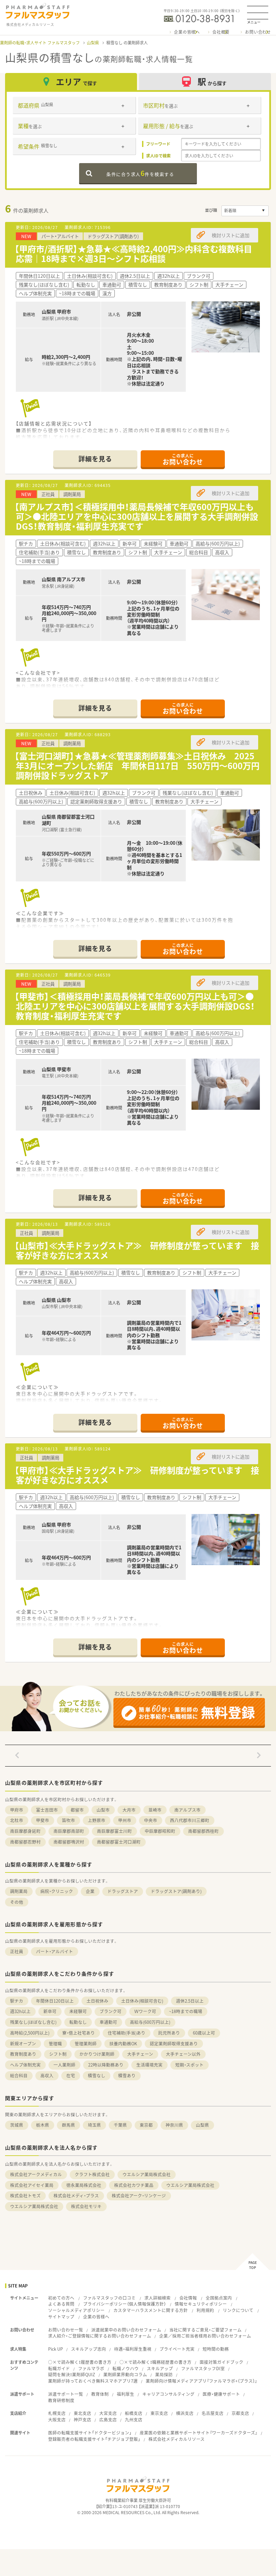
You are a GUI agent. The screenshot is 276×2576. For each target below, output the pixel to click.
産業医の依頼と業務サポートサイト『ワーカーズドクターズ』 (199, 2433)
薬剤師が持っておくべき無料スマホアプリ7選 (93, 2381)
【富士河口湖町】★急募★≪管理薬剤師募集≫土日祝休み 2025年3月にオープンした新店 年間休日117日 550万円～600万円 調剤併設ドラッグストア (141, 766)
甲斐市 (43, 1820)
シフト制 (58, 2054)
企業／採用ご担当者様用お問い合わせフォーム (205, 2336)
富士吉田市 (47, 1810)
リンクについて (238, 2310)
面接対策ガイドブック (221, 2362)
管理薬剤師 (86, 2043)
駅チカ (17, 2001)
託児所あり (169, 2033)
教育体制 (100, 2394)
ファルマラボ (91, 2368)
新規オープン (23, 2043)
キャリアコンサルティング (168, 2394)
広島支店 (108, 2419)
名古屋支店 (213, 2413)
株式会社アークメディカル (36, 2174)
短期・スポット (189, 2065)
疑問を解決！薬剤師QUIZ (72, 2374)
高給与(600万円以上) (150, 2022)
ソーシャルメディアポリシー (76, 2310)
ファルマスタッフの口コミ (109, 2298)
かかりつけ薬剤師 (97, 2054)
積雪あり (127, 2075)
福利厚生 (126, 2394)
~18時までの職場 (186, 2011)
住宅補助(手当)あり (127, 2033)
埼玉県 (94, 2125)
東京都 (146, 2125)
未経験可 (78, 2011)
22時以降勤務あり (106, 2065)
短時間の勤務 (216, 2349)
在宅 (71, 2075)
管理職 (55, 2043)
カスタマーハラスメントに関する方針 (151, 2310)
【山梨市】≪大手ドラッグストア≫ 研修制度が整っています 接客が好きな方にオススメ (137, 1250)
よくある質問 (61, 2304)
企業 (90, 1891)
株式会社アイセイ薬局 (32, 2185)
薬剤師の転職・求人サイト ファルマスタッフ (40, 43)
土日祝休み (97, 2001)
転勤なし (78, 2022)
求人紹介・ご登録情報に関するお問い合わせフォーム (100, 2336)
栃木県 (43, 2125)
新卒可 (50, 2011)
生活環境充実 (149, 2065)
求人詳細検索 (158, 2298)
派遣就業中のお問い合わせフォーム (126, 2330)
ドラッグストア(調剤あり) (176, 1891)
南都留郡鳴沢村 (69, 1842)
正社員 (17, 1951)
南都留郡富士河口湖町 (119, 1842)
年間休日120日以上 (55, 2001)
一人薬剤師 (64, 2065)
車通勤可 (108, 2022)
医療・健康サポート (221, 2394)
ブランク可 (111, 2011)
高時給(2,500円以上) (30, 2033)
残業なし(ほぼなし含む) (33, 2022)
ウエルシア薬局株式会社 (147, 2174)
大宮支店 (108, 2413)
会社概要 (221, 32)
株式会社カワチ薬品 (134, 2185)
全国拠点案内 (219, 2298)
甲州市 (125, 1820)
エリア (76, 82)
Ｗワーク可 (145, 2011)
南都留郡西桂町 (203, 1831)
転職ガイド (59, 2368)
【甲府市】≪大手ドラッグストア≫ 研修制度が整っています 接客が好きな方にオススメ (137, 1475)
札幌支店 (57, 2413)
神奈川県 (174, 2125)
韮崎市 (155, 1810)
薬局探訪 (164, 2374)
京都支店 (240, 2413)
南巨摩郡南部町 (69, 1831)
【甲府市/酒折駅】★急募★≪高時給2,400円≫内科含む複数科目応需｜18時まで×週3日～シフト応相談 (133, 254)
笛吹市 (68, 1820)
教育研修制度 (61, 2400)
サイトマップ (61, 2317)
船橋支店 (134, 2413)
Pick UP (56, 2349)
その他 (17, 1902)
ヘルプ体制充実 (25, 2065)
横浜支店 (185, 2413)
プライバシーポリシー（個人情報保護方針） (125, 2304)
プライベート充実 (177, 2349)
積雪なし (97, 2075)
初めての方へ (61, 2298)
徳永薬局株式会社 (84, 2185)
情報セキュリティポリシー (201, 2304)
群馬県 (68, 2125)
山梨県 (93, 43)
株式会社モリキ (86, 2206)
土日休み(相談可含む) (142, 2001)
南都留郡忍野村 (25, 1842)
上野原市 (97, 1820)
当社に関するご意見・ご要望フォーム (205, 2330)
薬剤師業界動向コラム (125, 2374)
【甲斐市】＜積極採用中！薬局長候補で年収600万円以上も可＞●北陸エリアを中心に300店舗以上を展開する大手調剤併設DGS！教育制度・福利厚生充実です (135, 1006)
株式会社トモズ (25, 2195)
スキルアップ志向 (89, 2349)
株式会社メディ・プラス (76, 2195)
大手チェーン (140, 2054)
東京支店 (159, 2413)
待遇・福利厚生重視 (133, 2349)
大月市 (129, 1810)
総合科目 (19, 2075)
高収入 (47, 2075)
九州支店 (134, 2419)
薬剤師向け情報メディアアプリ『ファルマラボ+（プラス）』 (201, 2381)
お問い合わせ (258, 32)
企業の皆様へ (187, 32)
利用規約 (205, 2310)
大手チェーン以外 (183, 2054)
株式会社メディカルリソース (177, 2439)
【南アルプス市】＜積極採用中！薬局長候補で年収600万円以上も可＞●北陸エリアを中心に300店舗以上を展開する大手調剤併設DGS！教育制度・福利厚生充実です (136, 516)
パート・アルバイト (55, 1951)
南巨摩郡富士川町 (114, 1831)
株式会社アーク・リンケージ (139, 2195)
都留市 (77, 1810)
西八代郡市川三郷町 (190, 1820)
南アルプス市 (187, 1810)
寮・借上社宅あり (79, 2033)
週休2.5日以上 (190, 2001)
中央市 (151, 1820)
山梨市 (103, 1810)
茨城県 (17, 2125)
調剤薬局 (19, 1891)
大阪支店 (57, 2419)
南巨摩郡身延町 (25, 1831)
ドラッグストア (123, 1891)
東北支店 (82, 2413)
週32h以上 (20, 2011)
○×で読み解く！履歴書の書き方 (80, 2362)
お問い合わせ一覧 (66, 2330)
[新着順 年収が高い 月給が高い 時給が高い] (245, 211)
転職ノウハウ (126, 2368)
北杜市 (17, 1820)
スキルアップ (160, 2368)
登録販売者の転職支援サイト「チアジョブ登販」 (94, 2439)
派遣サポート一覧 (66, 2394)
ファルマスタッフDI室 (203, 2368)
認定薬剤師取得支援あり (174, 2043)
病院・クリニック (57, 1891)
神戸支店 (82, 2419)
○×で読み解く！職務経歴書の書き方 (156, 2362)
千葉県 (120, 2125)
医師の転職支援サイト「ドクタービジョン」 (90, 2433)
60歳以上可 (204, 2033)
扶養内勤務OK (123, 2043)
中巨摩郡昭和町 (160, 1831)
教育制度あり (23, 2054)
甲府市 (17, 1810)
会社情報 (188, 2298)
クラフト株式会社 (92, 2174)
